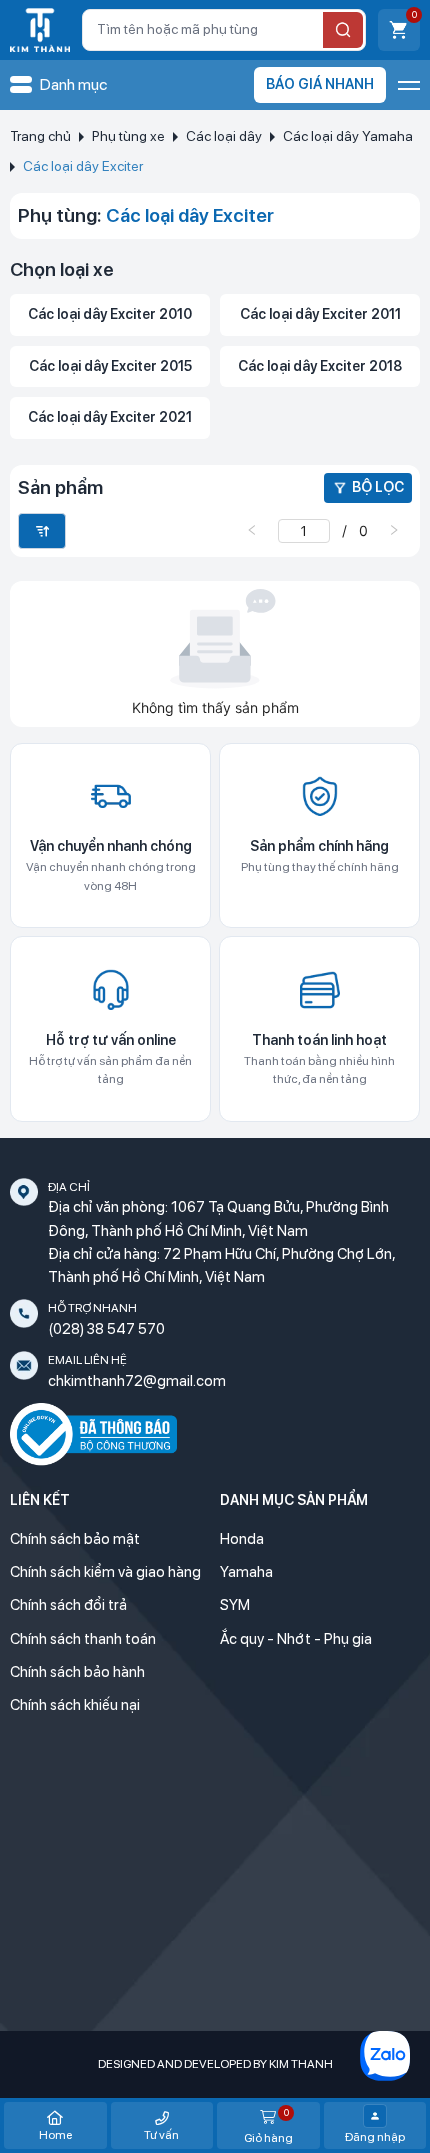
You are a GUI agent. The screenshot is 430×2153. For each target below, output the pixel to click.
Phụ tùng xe (128, 136)
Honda (242, 1539)
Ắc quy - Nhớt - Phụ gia (296, 1639)
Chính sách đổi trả (68, 1605)
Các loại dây (224, 136)
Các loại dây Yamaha (348, 136)
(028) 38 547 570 (106, 1329)
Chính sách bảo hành (77, 1672)
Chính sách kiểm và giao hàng (105, 1572)
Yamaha (246, 1572)
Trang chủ (40, 136)
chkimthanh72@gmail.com (137, 1381)
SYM (235, 1605)
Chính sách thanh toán (83, 1639)
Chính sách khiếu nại (75, 1705)
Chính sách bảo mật (75, 1539)
